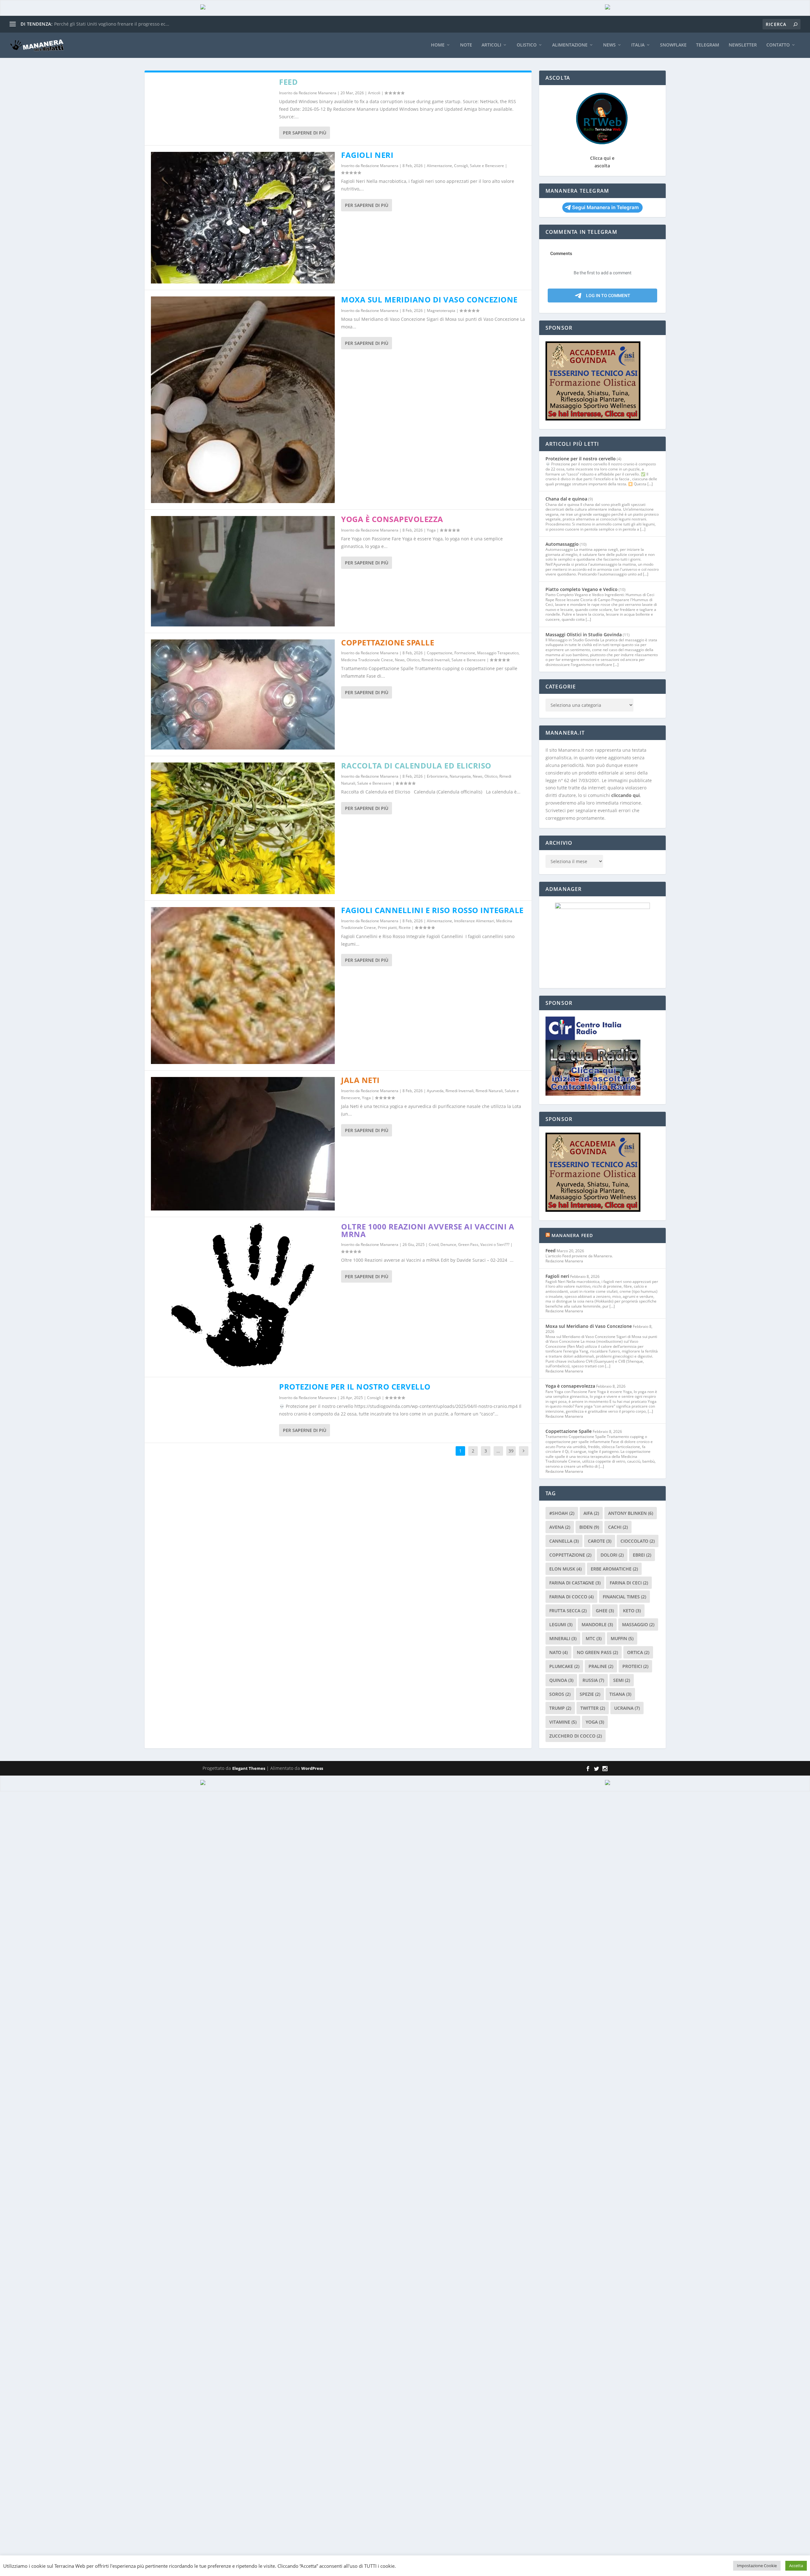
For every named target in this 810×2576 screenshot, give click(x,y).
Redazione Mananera (318, 93)
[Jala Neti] (243, 1144)
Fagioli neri (367, 155)
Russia (593, 1680)
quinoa (561, 1680)
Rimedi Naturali (489, 1091)
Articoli (491, 45)
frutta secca (568, 1611)
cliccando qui (626, 795)
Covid (434, 1244)
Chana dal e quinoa (566, 499)
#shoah (562, 1513)
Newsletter (743, 45)
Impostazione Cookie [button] (757, 2566)
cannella (564, 1541)
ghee (605, 1611)
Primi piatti (387, 927)
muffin (622, 1638)
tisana (620, 1694)
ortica (638, 1652)
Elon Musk (565, 1569)
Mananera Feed (572, 1235)
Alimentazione (570, 45)
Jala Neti (360, 1080)
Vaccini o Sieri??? (495, 1244)
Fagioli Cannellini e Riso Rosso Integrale (432, 910)
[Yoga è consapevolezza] (243, 571)
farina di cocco (571, 1597)
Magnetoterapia (441, 311)
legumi (561, 1624)
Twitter (593, 1708)
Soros (560, 1694)
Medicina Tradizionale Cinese (367, 660)
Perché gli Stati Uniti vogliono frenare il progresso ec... (112, 24)
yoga (595, 1722)
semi (622, 1680)
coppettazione (570, 1555)
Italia (638, 45)
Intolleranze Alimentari (474, 921)
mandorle (597, 1624)
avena (560, 1527)
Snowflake (673, 45)
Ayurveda (435, 1091)
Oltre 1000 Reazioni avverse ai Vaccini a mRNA (428, 1230)
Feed (288, 82)
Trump (560, 1708)
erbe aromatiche (614, 1569)
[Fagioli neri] (243, 218)
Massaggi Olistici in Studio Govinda (584, 635)
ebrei (642, 1555)
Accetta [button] (796, 2566)
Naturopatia (460, 776)
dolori (612, 1555)
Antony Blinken (631, 1513)
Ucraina (627, 1708)
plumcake (564, 1666)
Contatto (778, 45)
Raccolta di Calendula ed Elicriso (416, 765)
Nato (558, 1652)
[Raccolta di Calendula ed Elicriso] (243, 828)
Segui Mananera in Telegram (605, 207)
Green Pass (468, 1244)
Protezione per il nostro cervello (355, 1387)
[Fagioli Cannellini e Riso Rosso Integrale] (243, 986)
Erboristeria (437, 776)
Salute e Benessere (487, 166)
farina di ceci (629, 1583)
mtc (594, 1638)
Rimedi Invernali (436, 660)
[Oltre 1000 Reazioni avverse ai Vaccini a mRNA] (243, 1297)
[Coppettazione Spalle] (243, 695)
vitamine (563, 1722)
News (609, 45)
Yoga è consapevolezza (392, 519)
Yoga (431, 530)
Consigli (461, 166)
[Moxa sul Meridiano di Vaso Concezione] (243, 400)
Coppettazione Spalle (388, 642)
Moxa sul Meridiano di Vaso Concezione (429, 299)
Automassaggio (562, 544)
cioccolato (638, 1541)
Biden (589, 1527)
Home (438, 45)
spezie (590, 1694)
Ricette (405, 927)
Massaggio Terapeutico (498, 653)
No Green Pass (597, 1652)
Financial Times (624, 1597)
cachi (618, 1527)
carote (600, 1541)
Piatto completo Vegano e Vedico (582, 589)
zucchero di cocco (576, 1736)
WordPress (312, 1768)
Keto (632, 1611)
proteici (635, 1666)
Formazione (465, 653)
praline (601, 1666)
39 (511, 1451)
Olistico (527, 45)
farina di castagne (575, 1583)
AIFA (591, 1513)
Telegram (708, 45)
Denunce (448, 1244)
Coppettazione (440, 653)
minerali (563, 1638)
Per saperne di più (305, 133)
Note (466, 45)
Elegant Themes (249, 1768)
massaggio (638, 1624)
